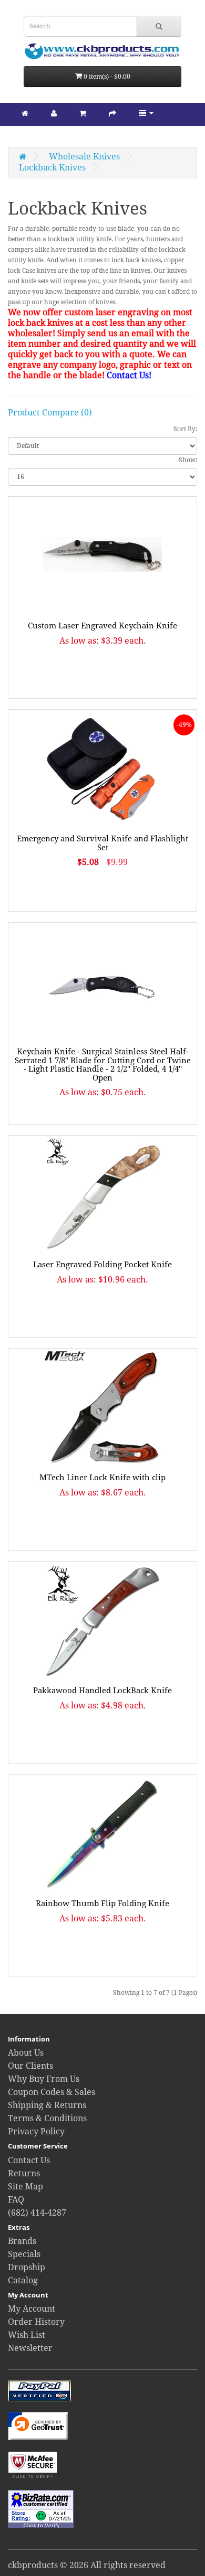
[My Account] (54, 113)
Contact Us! (129, 375)
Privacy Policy (36, 2131)
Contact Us (29, 2160)
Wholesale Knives (84, 157)
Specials (24, 2254)
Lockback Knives (52, 168)
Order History (36, 2322)
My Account (32, 2309)
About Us (26, 2053)
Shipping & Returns (47, 2105)
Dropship (27, 2267)
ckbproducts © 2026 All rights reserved (87, 2565)
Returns (24, 2173)
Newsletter (30, 2348)
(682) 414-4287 (37, 2213)
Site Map (25, 2187)
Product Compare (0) (50, 413)
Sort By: (185, 429)
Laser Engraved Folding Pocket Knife (102, 1265)
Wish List (27, 2335)
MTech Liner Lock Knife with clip (102, 1478)
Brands (22, 2241)
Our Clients (30, 2066)
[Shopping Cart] (83, 113)
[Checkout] (112, 113)
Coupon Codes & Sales (52, 2092)
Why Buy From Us (44, 2079)
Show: (188, 460)
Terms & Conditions (47, 2118)
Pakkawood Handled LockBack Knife (102, 1691)
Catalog (23, 2280)
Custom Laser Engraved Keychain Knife (102, 626)
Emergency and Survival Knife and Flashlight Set (102, 843)
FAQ (16, 2200)
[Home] (25, 113)
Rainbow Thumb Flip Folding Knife (102, 1904)
